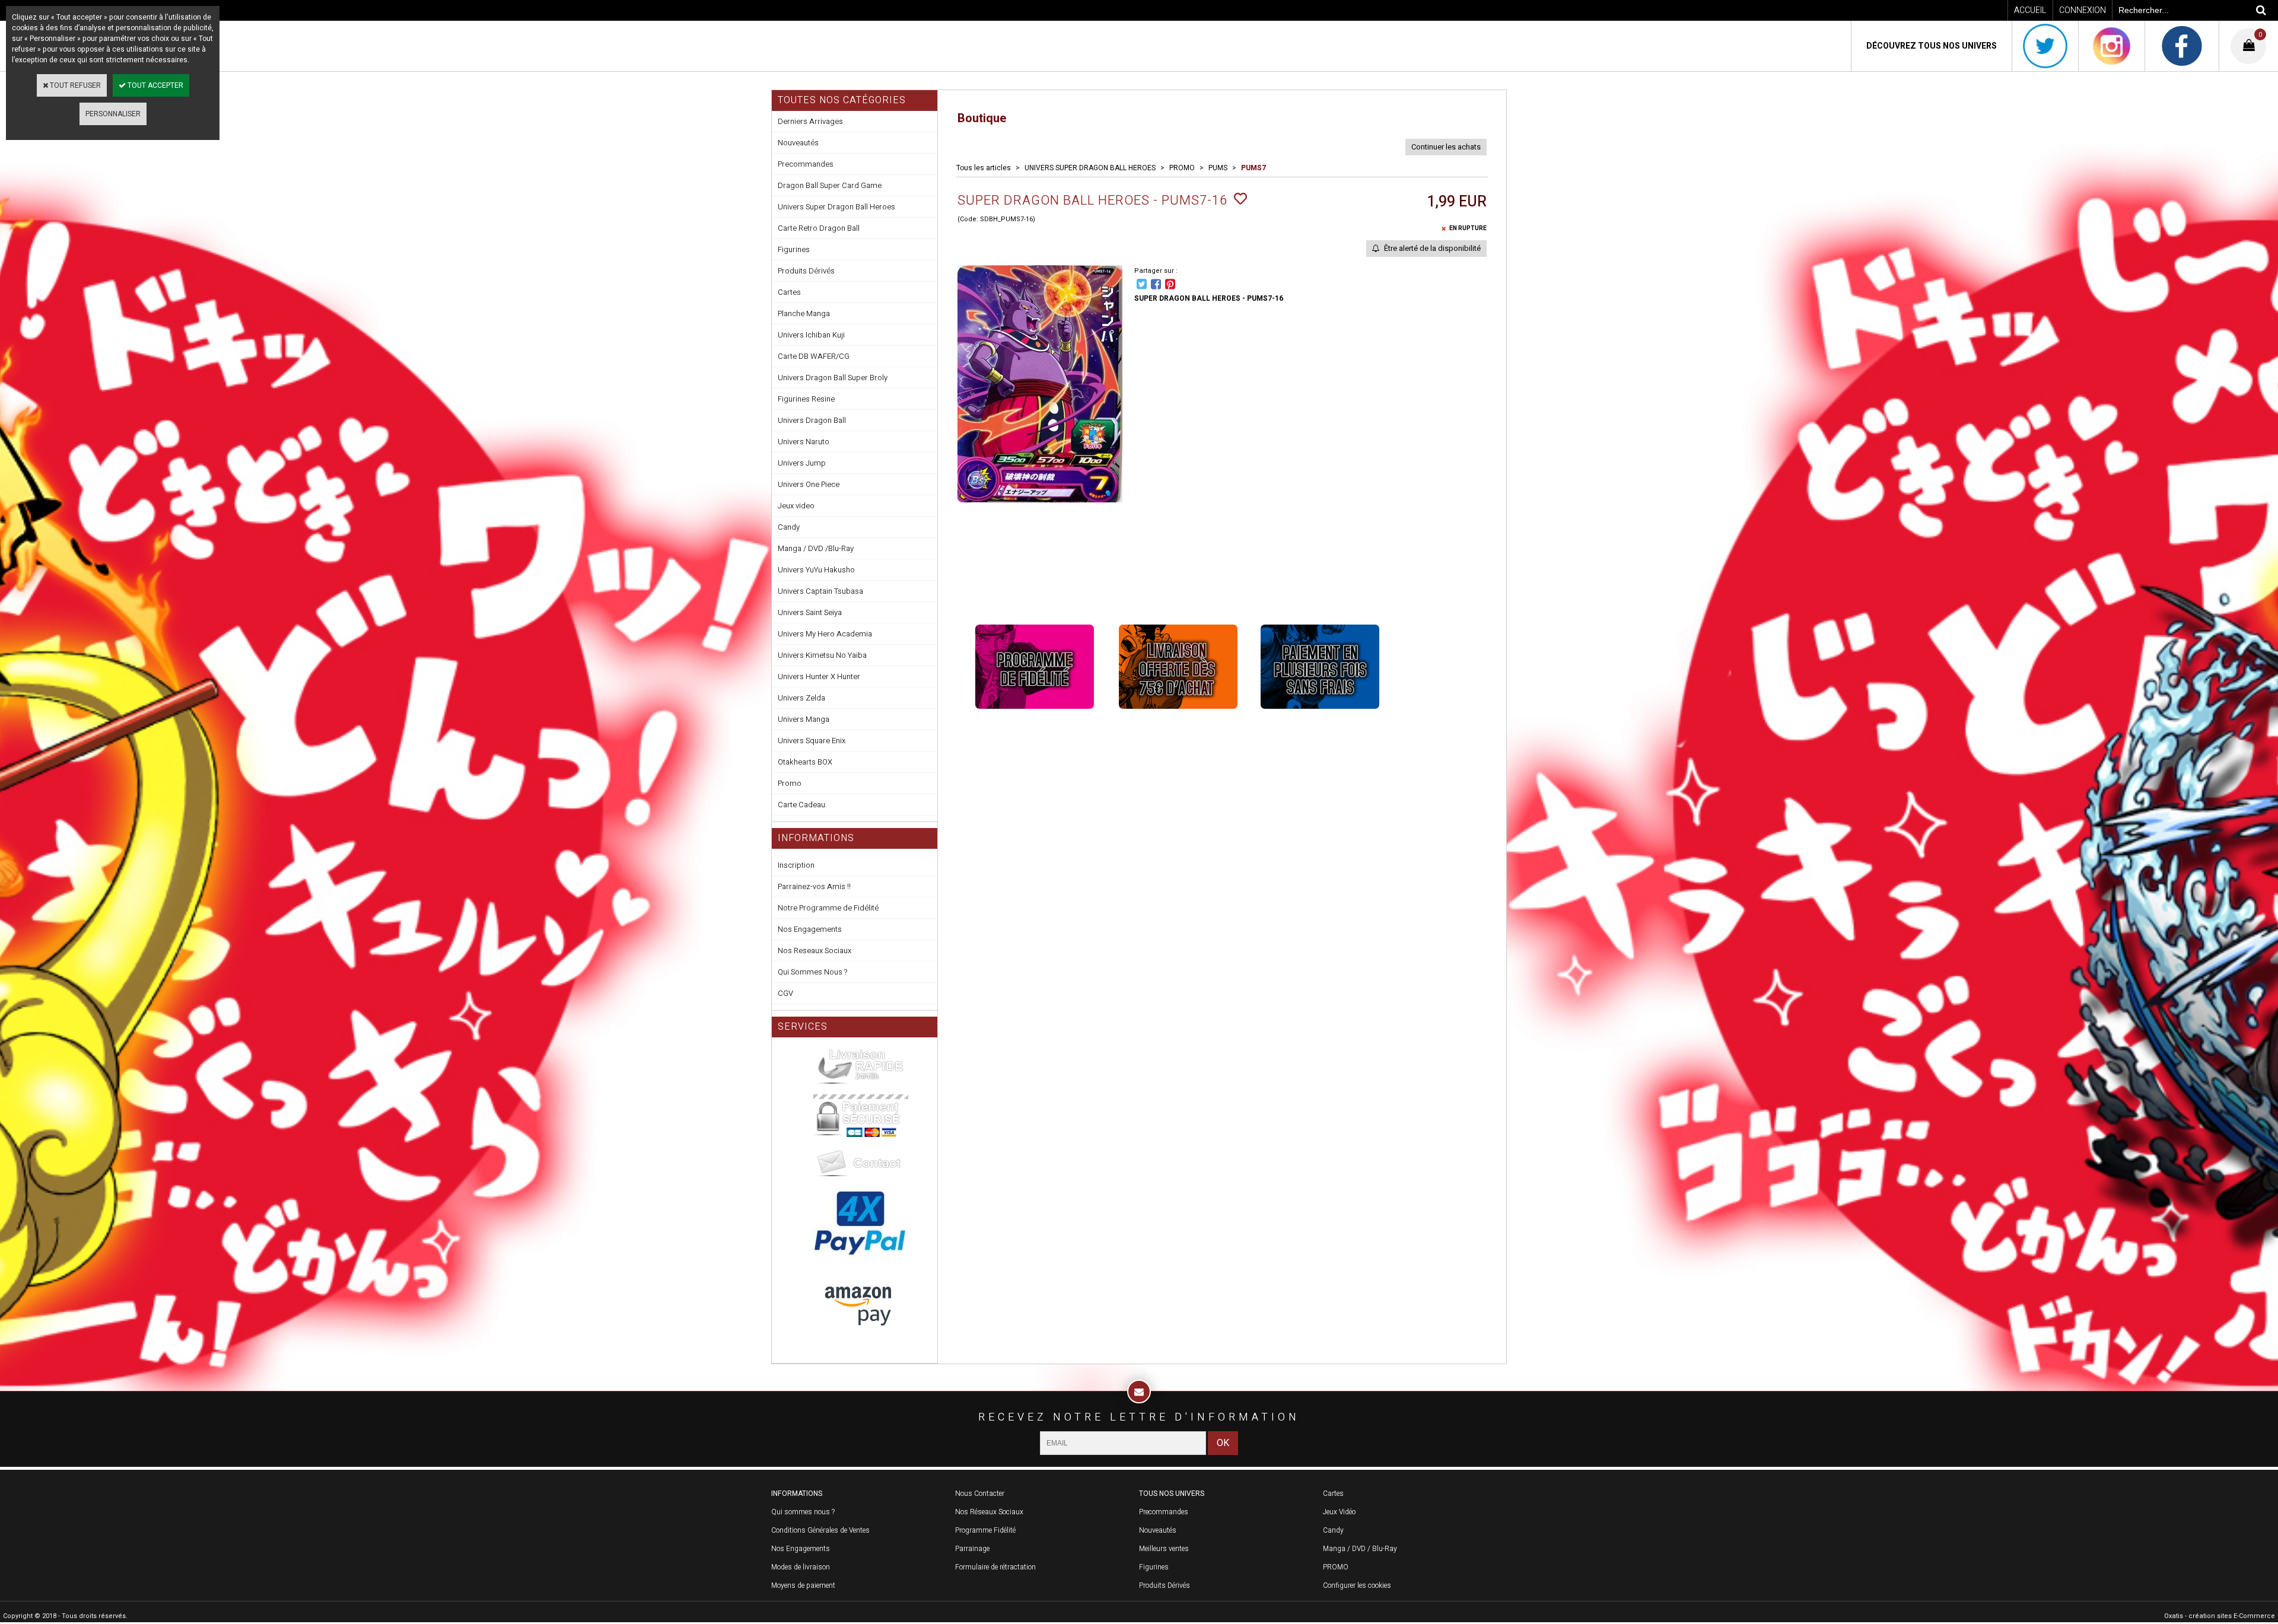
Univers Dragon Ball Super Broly (833, 378)
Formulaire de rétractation (995, 1567)
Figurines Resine (806, 399)
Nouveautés (798, 143)
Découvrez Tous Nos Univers (1932, 46)
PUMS (1218, 168)
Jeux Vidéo (1339, 1512)
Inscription (796, 865)
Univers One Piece (809, 484)
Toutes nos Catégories (842, 100)
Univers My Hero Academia (825, 634)
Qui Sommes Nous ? (812, 972)
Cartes (789, 292)
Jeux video (796, 506)
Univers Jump (802, 463)
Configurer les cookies (1357, 1585)
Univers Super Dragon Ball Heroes (836, 207)
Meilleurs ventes (1164, 1549)
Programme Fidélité (985, 1530)
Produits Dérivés (806, 271)
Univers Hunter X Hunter (819, 676)
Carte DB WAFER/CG (814, 356)
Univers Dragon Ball (812, 420)
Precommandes (806, 164)
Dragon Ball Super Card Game (830, 185)
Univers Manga (804, 719)
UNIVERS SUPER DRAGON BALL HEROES (1090, 168)
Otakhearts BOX (805, 762)
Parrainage (972, 1549)
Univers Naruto (804, 442)
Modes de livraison (801, 1567)
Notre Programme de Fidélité (828, 908)
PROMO (1182, 168)
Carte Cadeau (801, 805)
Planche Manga (804, 313)
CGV (785, 993)
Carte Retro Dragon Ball (819, 228)
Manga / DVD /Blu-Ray (816, 548)
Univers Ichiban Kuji (811, 335)
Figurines (794, 249)
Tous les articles (984, 168)
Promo (790, 783)
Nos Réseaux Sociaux (989, 1512)
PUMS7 (1253, 168)
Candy (789, 527)
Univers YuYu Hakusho (816, 570)
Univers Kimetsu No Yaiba (822, 655)
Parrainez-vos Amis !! (814, 886)
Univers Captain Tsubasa (820, 591)
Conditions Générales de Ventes (820, 1530)
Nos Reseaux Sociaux (815, 950)
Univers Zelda (801, 698)
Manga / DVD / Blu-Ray (1360, 1549)
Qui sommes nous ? (803, 1512)
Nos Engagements (810, 929)
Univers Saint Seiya (810, 612)
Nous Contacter (980, 1494)
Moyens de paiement (803, 1585)
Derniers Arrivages (810, 121)
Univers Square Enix (812, 741)
